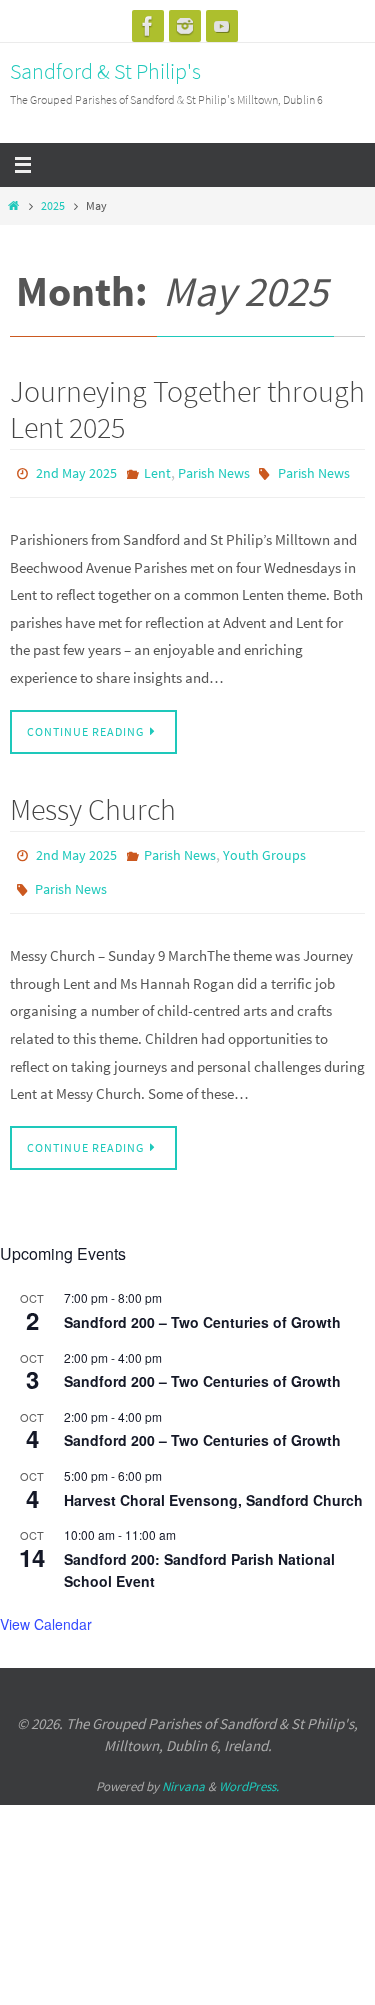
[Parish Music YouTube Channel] (222, 26)
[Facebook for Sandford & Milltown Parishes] (148, 26)
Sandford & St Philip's (105, 71)
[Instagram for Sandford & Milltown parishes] (185, 26)
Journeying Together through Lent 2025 (187, 409)
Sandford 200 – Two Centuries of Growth (202, 1308)
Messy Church (93, 805)
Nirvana (183, 1772)
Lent (157, 472)
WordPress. (249, 1772)
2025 (53, 205)
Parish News (214, 472)
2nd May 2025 (76, 472)
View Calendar (46, 1611)
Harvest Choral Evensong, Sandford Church (213, 1486)
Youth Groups (264, 850)
